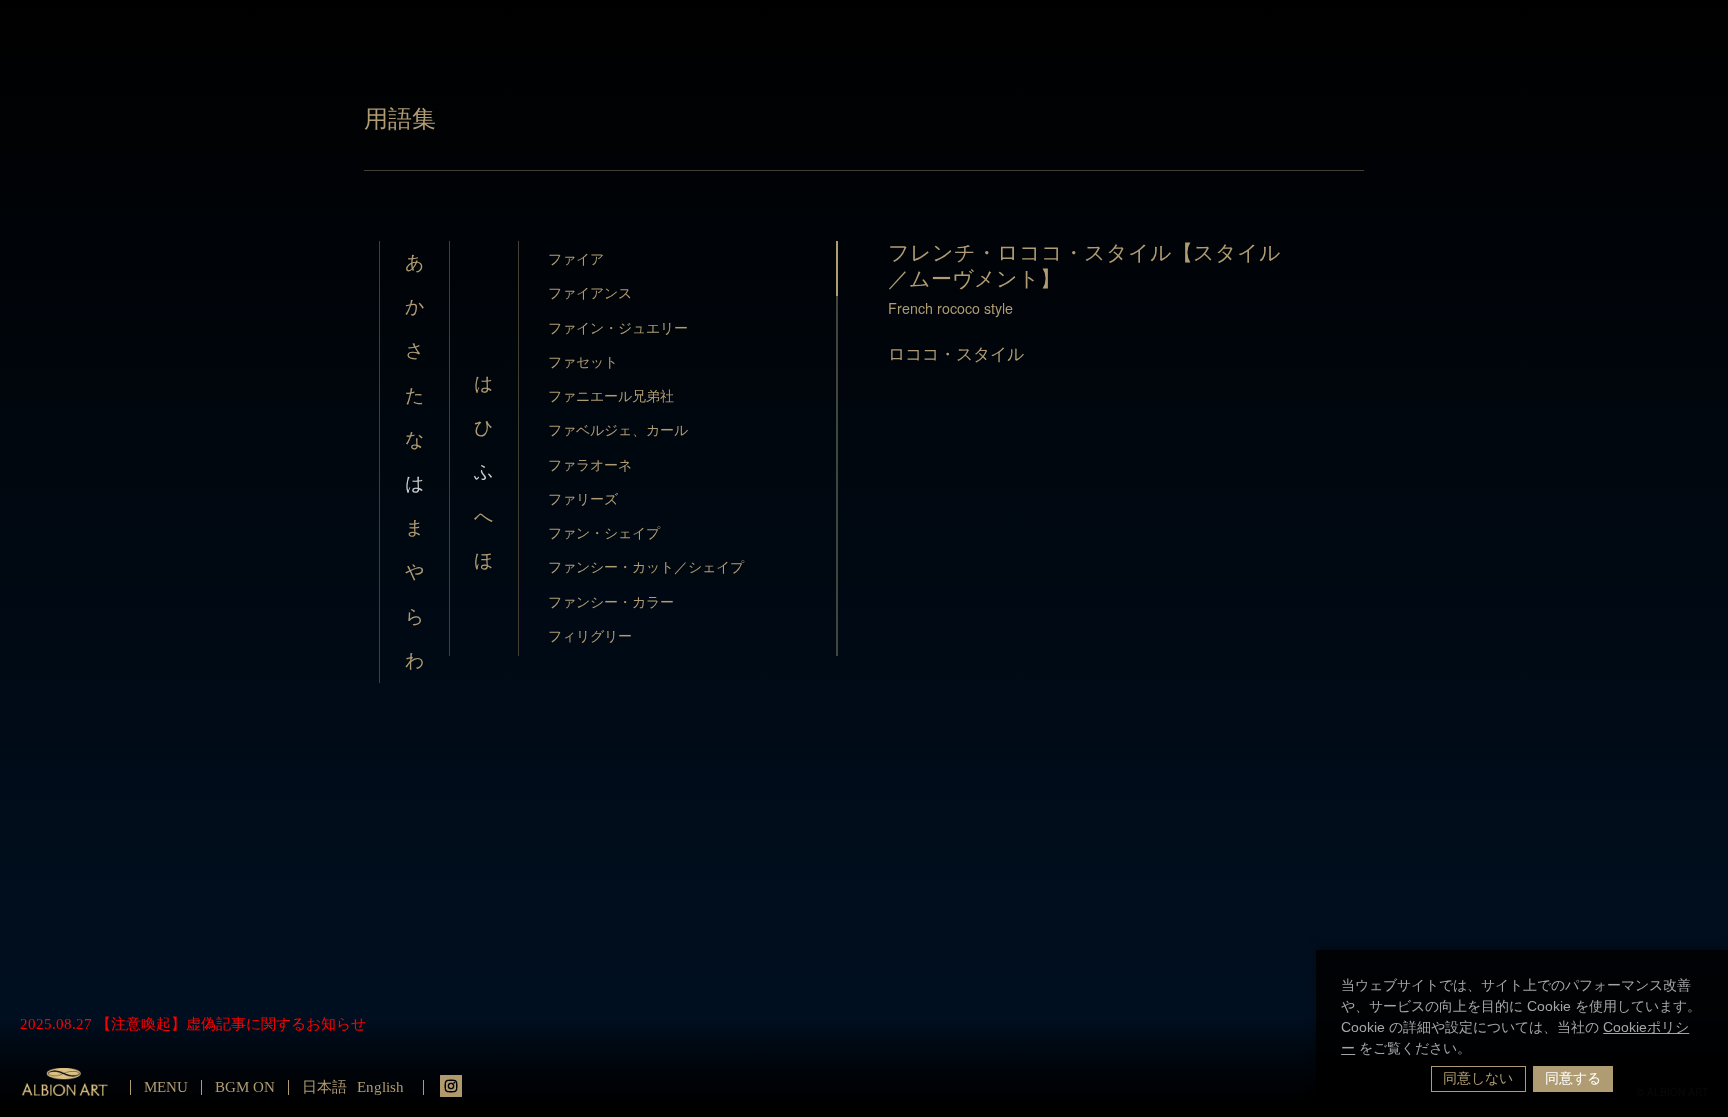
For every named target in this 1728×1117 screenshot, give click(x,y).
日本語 (324, 1087)
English (380, 1087)
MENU (166, 1087)
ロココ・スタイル (956, 353)
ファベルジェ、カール (618, 429)
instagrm (451, 1086)
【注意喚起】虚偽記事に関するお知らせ (231, 1024)
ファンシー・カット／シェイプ (646, 566)
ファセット (583, 361)
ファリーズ (583, 498)
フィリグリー (590, 635)
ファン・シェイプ (604, 532)
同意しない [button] (1478, 1078)
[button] (1478, 1050)
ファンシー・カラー (611, 601)
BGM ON (245, 1087)
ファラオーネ (590, 464)
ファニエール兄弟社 (611, 395)
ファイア (576, 258)
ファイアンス (590, 292)
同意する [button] (1573, 1078)
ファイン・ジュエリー (618, 327)
